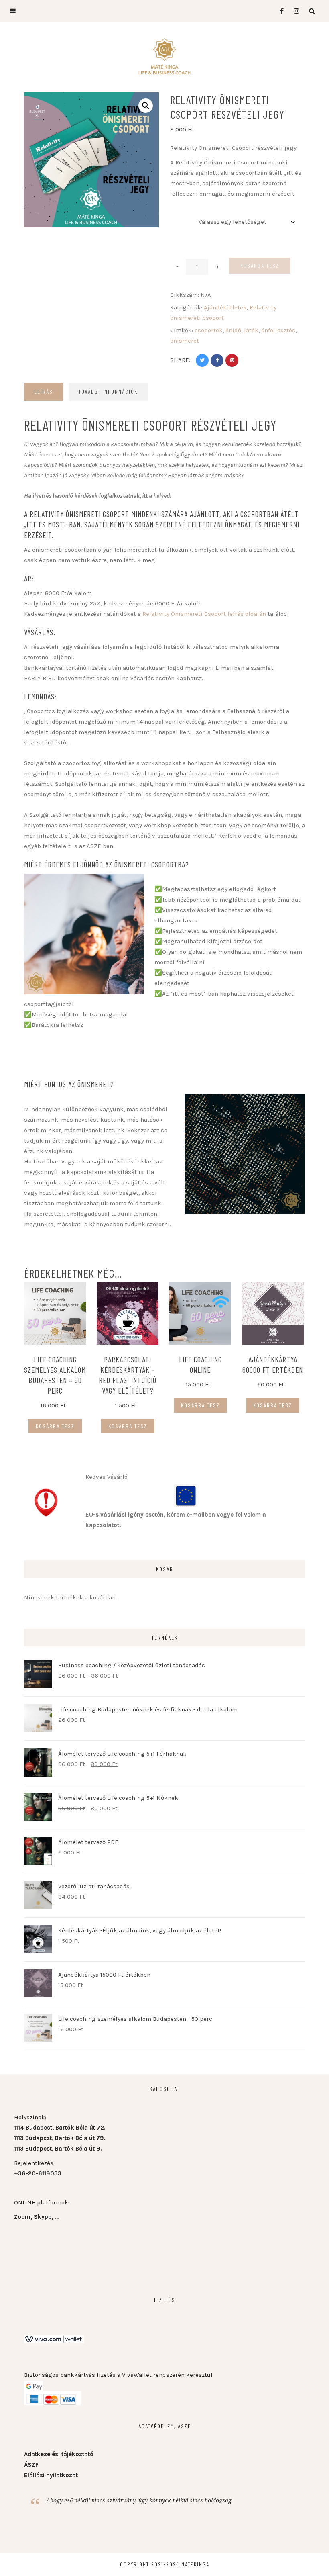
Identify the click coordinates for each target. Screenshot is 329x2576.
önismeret (185, 341)
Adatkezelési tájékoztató (59, 2454)
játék (251, 330)
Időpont (181, 211)
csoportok (209, 330)
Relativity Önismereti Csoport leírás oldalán (204, 614)
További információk (108, 392)
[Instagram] (294, 11)
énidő (233, 330)
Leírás (44, 392)
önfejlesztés (278, 330)
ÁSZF (31, 2465)
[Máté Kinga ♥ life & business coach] (164, 56)
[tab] (44, 392)
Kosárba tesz (260, 265)
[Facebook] (279, 11)
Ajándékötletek (225, 307)
